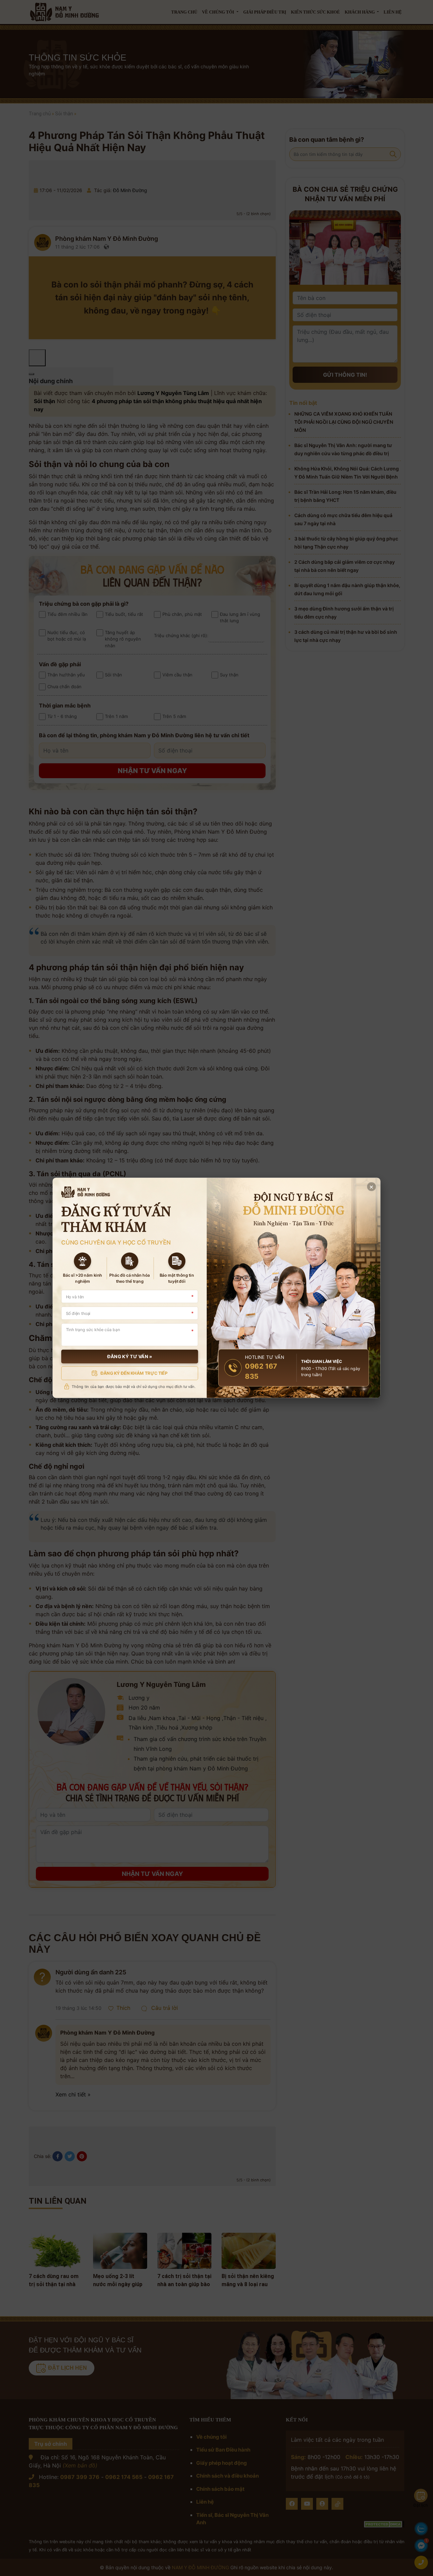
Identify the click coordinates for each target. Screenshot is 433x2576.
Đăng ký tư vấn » (130, 1357)
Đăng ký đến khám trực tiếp (134, 1373)
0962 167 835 (261, 1372)
